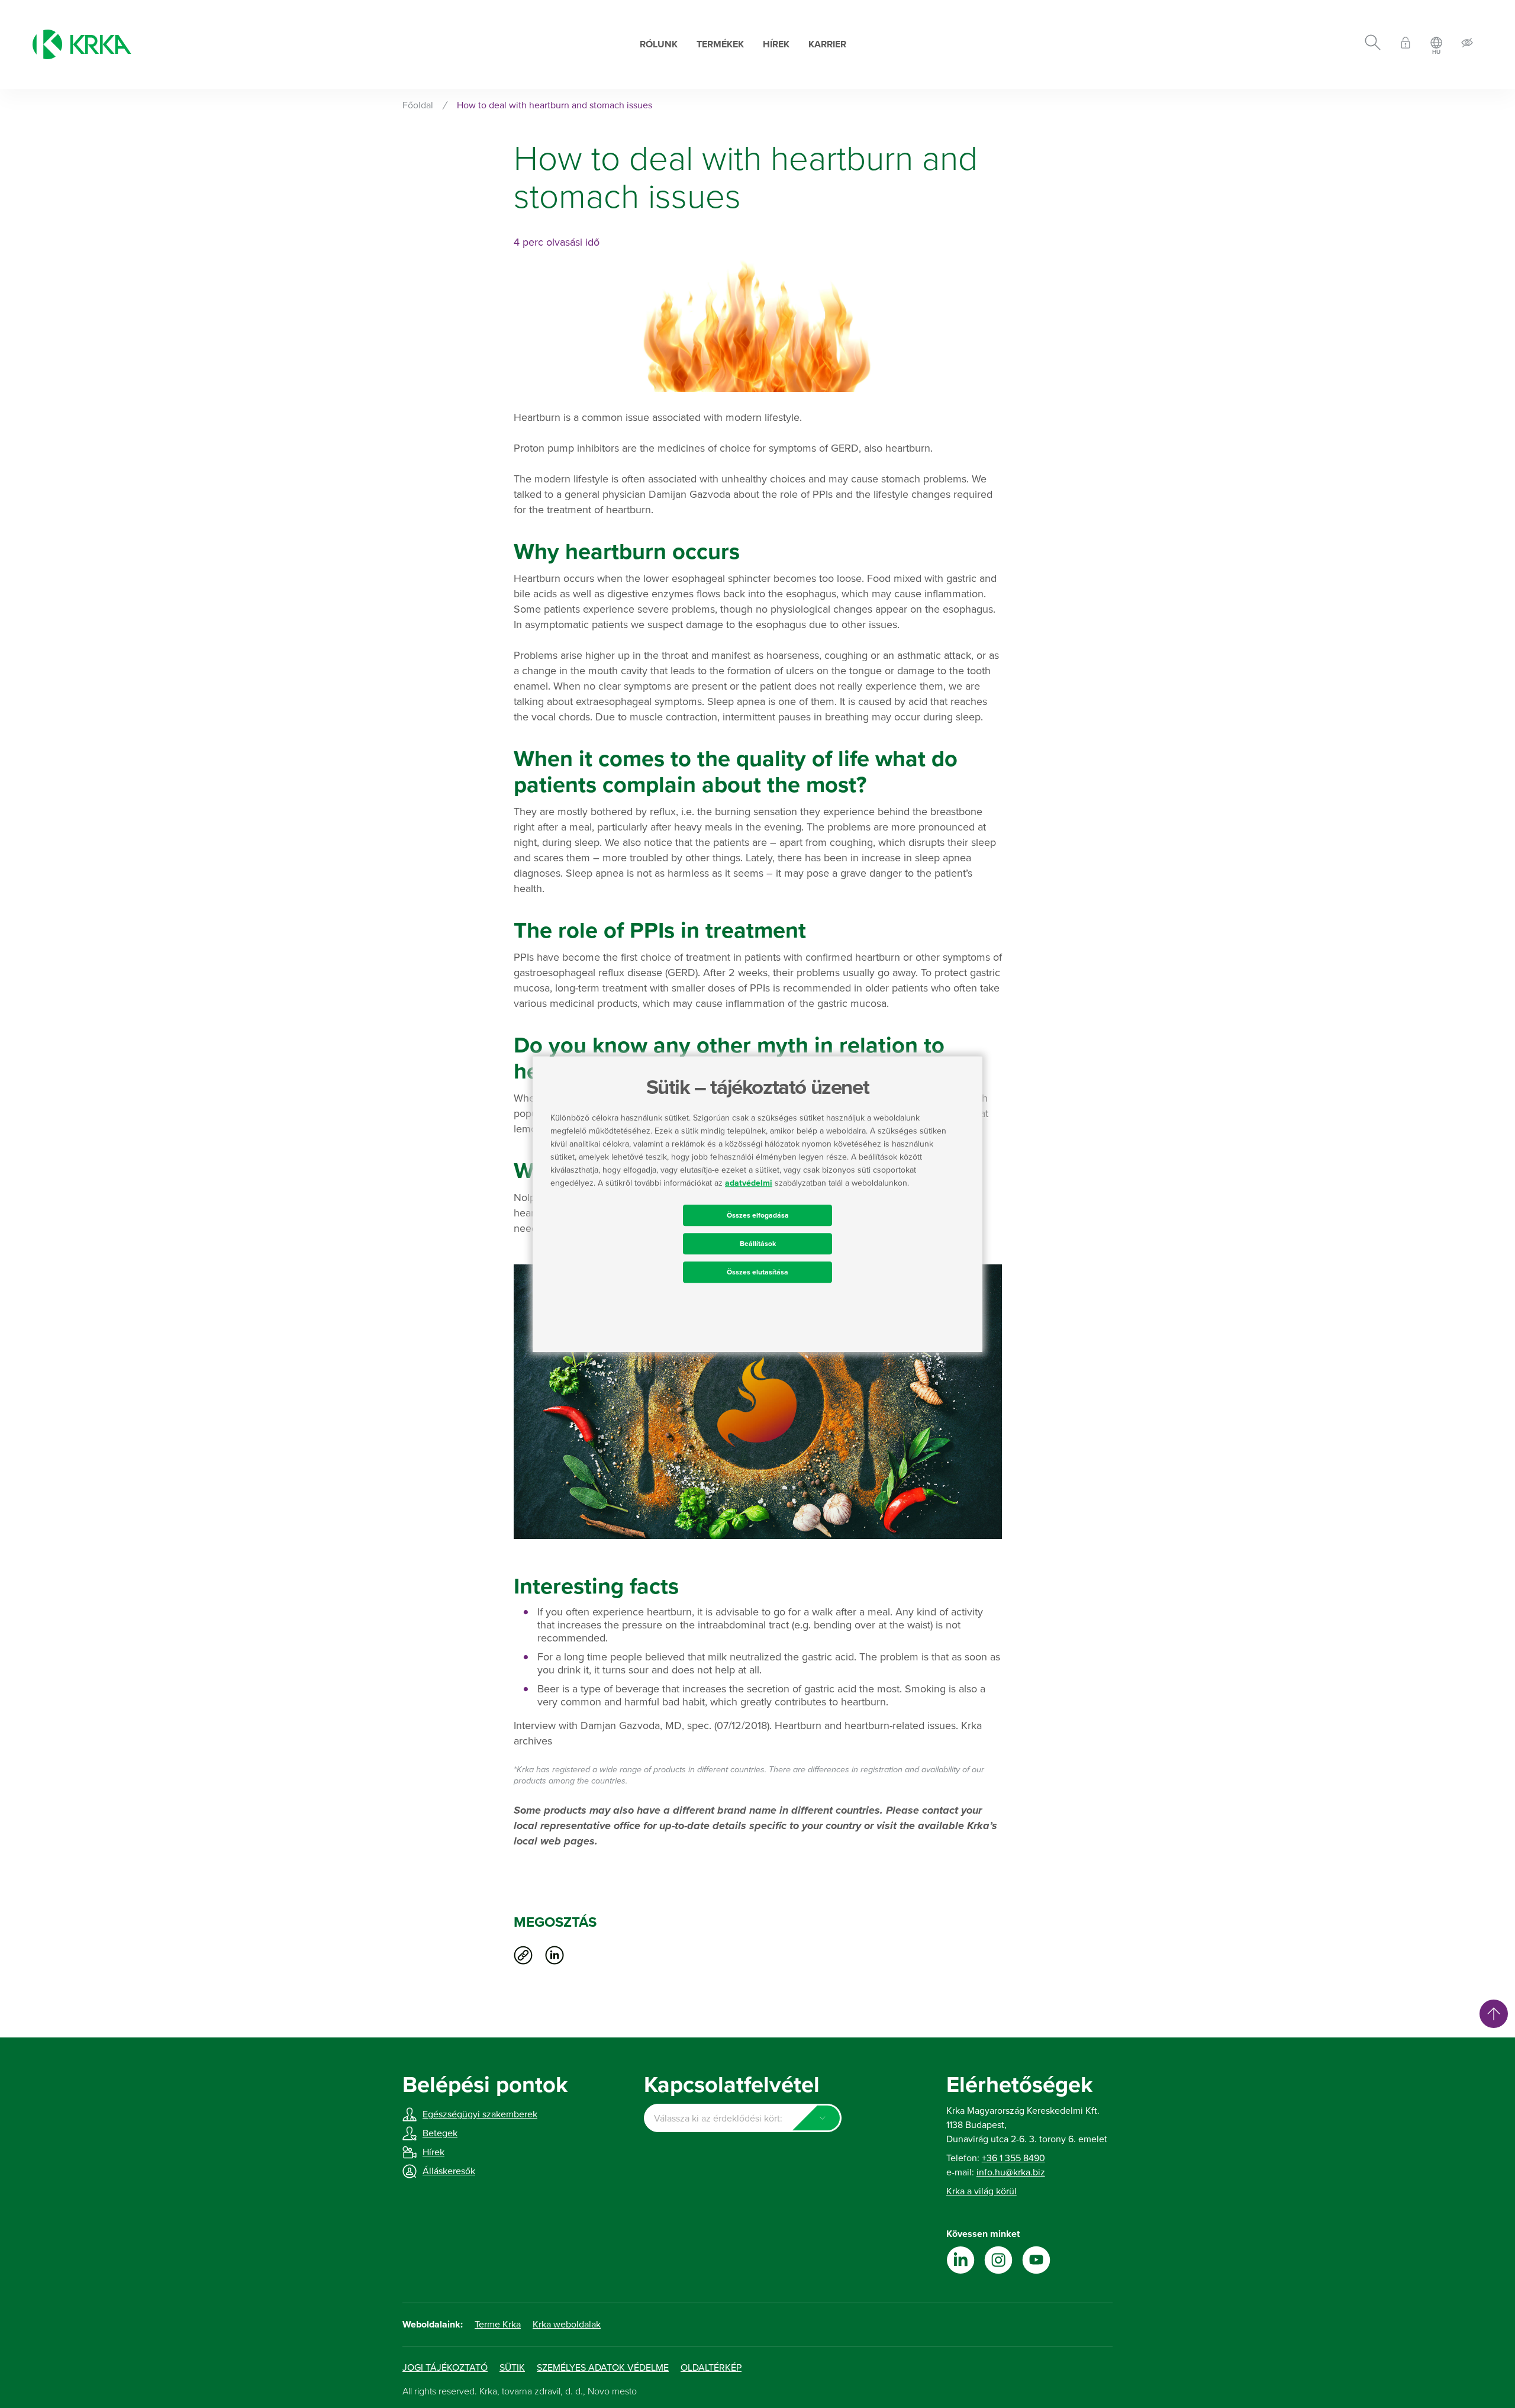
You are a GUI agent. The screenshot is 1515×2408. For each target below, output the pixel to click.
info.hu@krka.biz (1011, 2172)
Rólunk (659, 44)
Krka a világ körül (981, 2191)
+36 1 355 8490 (1013, 2158)
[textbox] (742, 2119)
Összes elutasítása (757, 1272)
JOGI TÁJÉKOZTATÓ (445, 2368)
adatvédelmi (749, 1183)
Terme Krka (498, 2325)
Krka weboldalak (567, 2325)
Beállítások (758, 1244)
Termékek (720, 44)
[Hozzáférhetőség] (1467, 45)
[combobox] (742, 2118)
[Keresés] (1373, 44)
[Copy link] (523, 1955)
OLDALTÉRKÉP (711, 2368)
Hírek (776, 44)
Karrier (827, 44)
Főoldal (418, 105)
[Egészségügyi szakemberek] (1406, 45)
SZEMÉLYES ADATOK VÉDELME (603, 2368)
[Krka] (82, 44)
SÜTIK (512, 2368)
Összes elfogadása (758, 1215)
